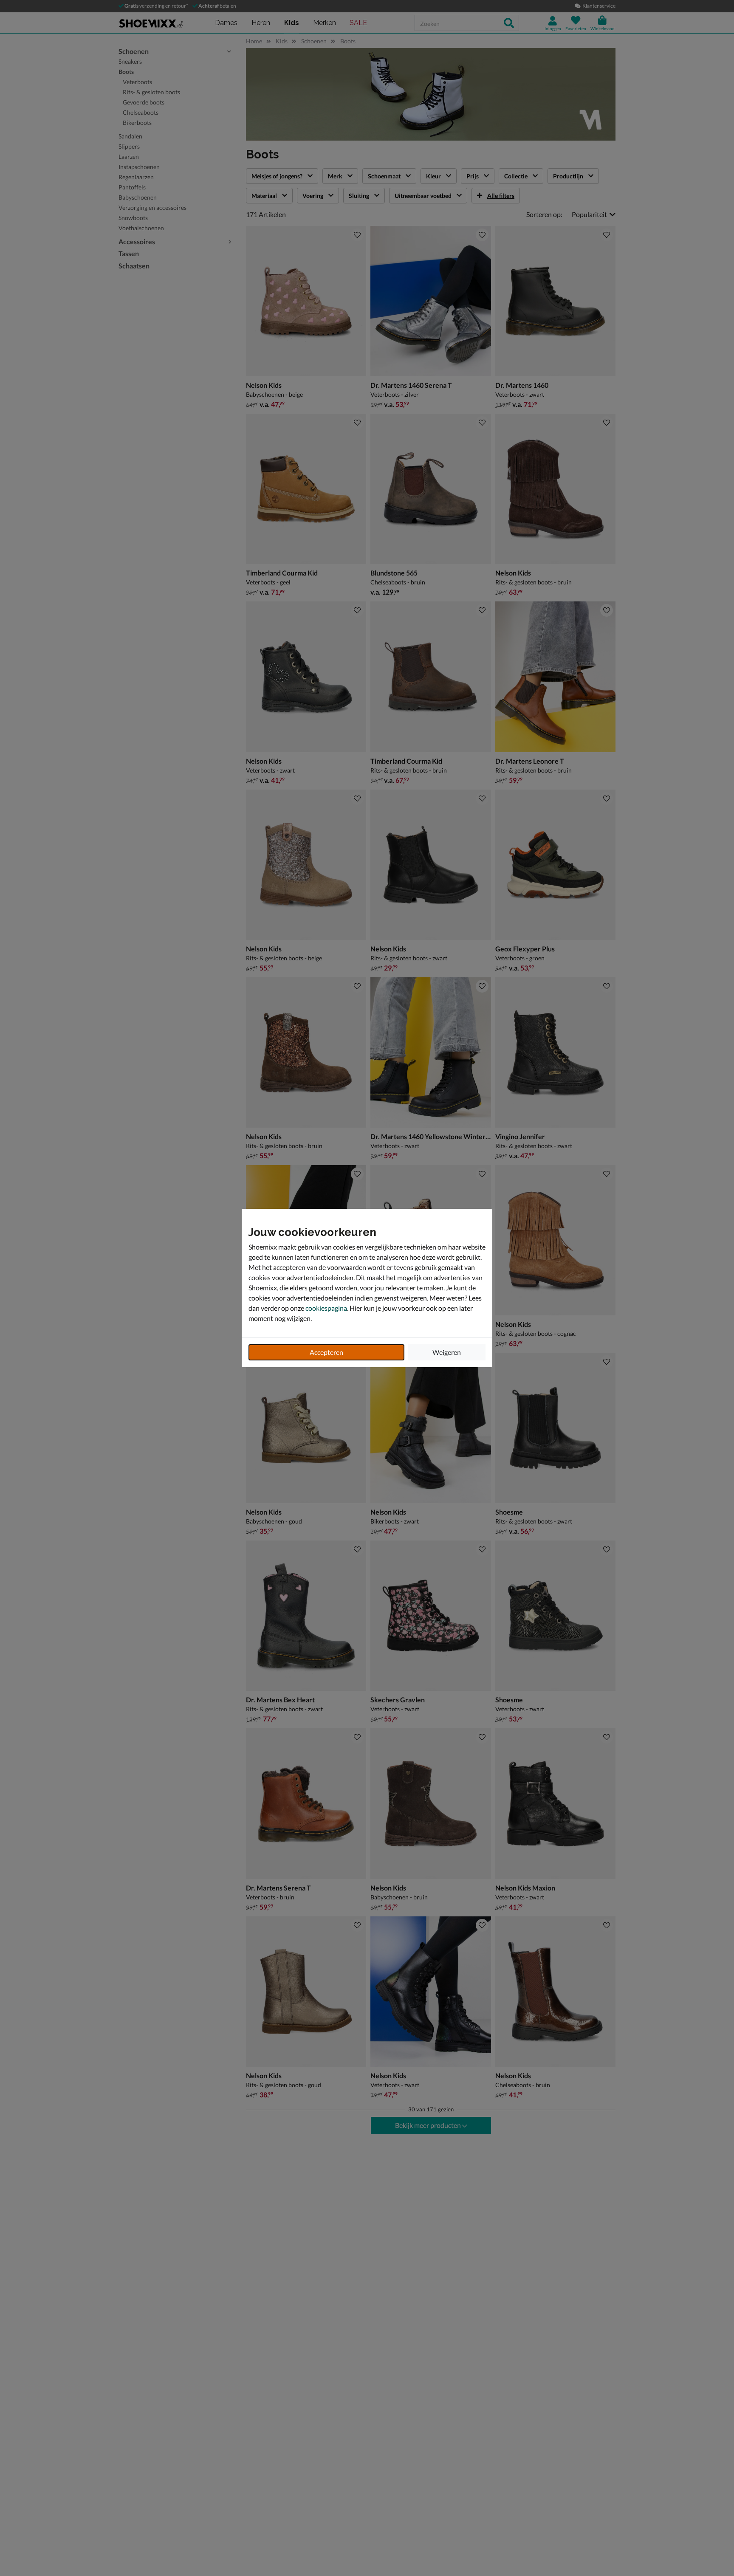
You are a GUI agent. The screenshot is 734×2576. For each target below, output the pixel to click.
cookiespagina (326, 1308)
